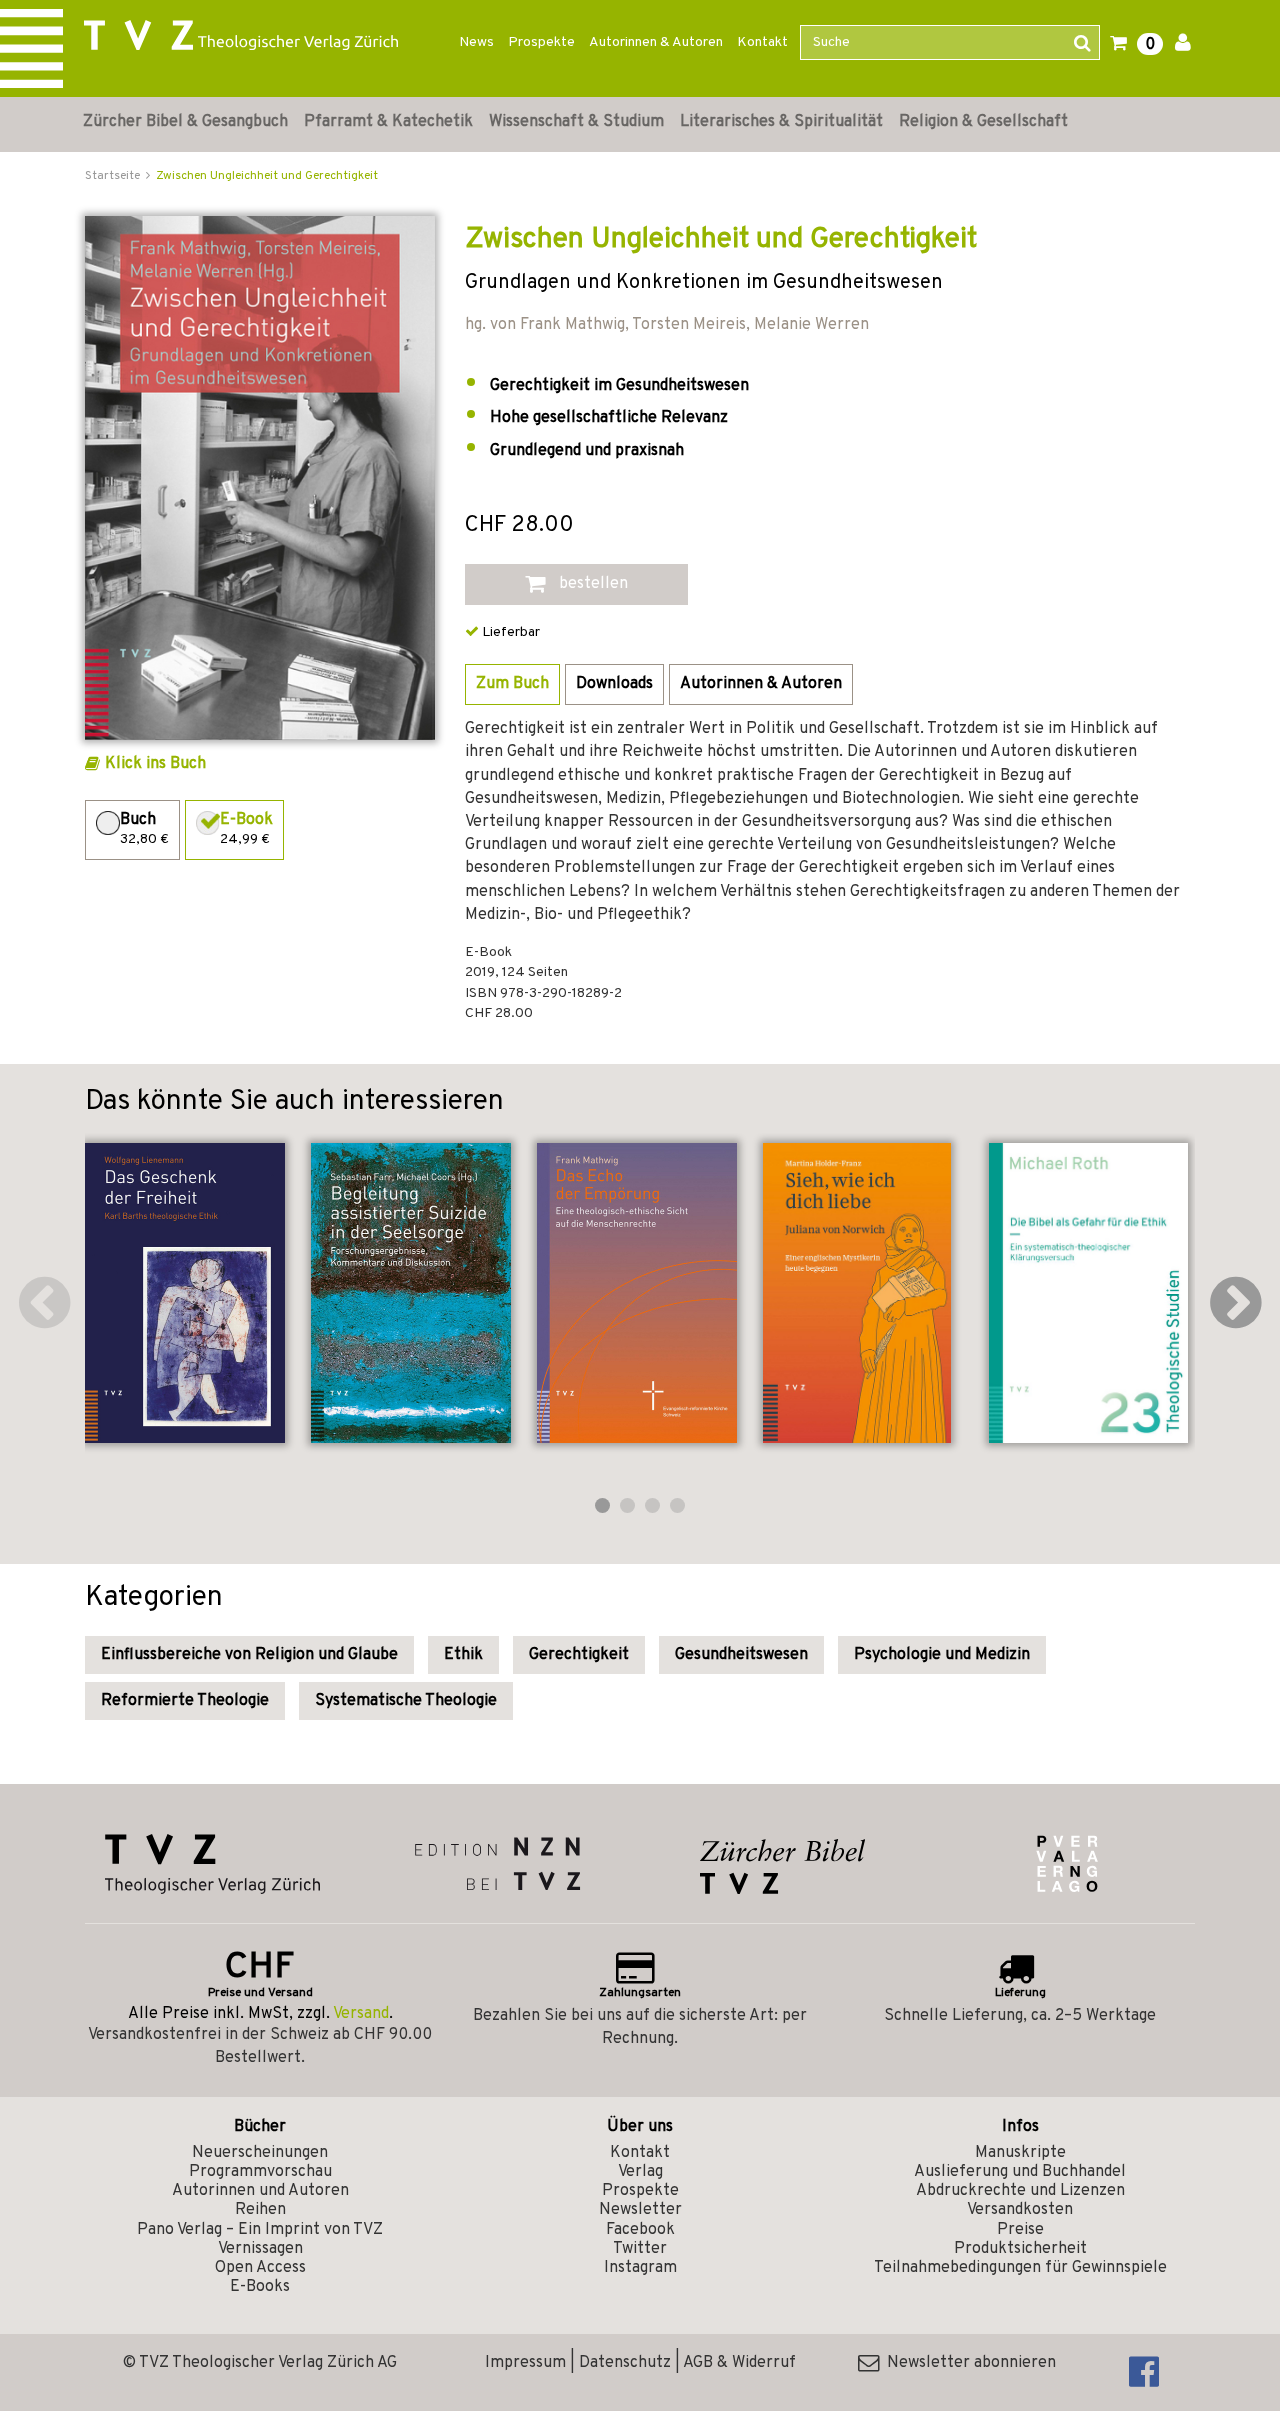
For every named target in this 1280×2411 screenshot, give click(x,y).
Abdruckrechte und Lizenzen (1020, 2191)
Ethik (463, 1655)
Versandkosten (1020, 2210)
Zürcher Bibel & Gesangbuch (185, 122)
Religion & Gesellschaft (983, 122)
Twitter (640, 2249)
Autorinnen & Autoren (656, 42)
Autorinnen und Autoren (260, 2191)
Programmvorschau (260, 2172)
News (476, 42)
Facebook (640, 2230)
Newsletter (640, 2210)
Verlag (640, 2172)
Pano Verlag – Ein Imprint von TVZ (260, 2230)
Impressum (525, 2363)
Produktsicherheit (1020, 2249)
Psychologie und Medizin (942, 1655)
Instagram (640, 2268)
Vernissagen (260, 2249)
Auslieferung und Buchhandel (1020, 2172)
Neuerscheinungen (260, 2153)
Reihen (260, 2210)
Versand (361, 2014)
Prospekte (541, 42)
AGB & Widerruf (739, 2363)
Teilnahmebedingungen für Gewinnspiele (1020, 2268)
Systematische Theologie (406, 1701)
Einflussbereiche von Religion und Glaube (249, 1655)
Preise (1020, 2230)
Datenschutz (625, 2363)
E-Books (260, 2287)
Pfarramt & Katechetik (388, 122)
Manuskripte (1020, 2153)
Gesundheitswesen (741, 1655)
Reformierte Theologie (185, 1701)
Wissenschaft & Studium (576, 122)
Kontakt (762, 42)
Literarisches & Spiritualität (781, 122)
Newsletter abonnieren (967, 2363)
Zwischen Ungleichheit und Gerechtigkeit (267, 176)
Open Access (260, 2268)
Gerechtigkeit (579, 1655)
